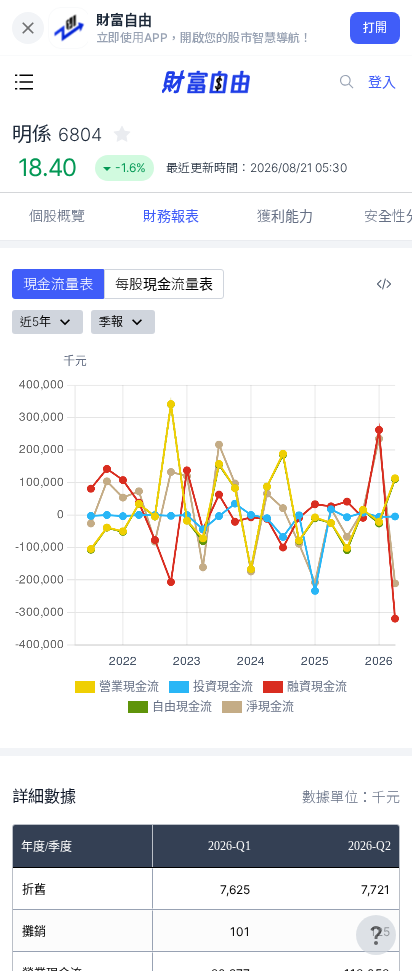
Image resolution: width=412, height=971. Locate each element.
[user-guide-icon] (376, 935)
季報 (111, 321)
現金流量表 (58, 283)
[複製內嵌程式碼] (384, 284)
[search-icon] (347, 82)
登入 (382, 81)
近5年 (35, 321)
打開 (375, 27)
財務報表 (171, 215)
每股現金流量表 (164, 283)
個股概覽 (57, 215)
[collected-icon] (122, 134)
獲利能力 (285, 215)
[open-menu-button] (24, 82)
